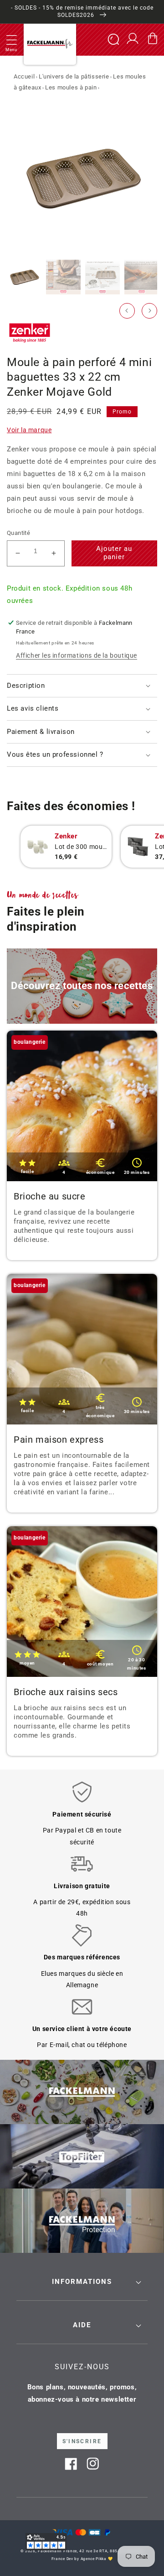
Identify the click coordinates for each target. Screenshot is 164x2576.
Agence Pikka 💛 (97, 2559)
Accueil (24, 76)
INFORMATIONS (82, 2282)
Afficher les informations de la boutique (77, 655)
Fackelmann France (57, 2551)
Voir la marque (29, 430)
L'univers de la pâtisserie (74, 76)
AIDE (82, 2325)
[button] (11, 40)
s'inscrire (82, 2441)
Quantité (18, 533)
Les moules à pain (71, 87)
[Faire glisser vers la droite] (149, 311)
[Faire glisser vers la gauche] (127, 311)
